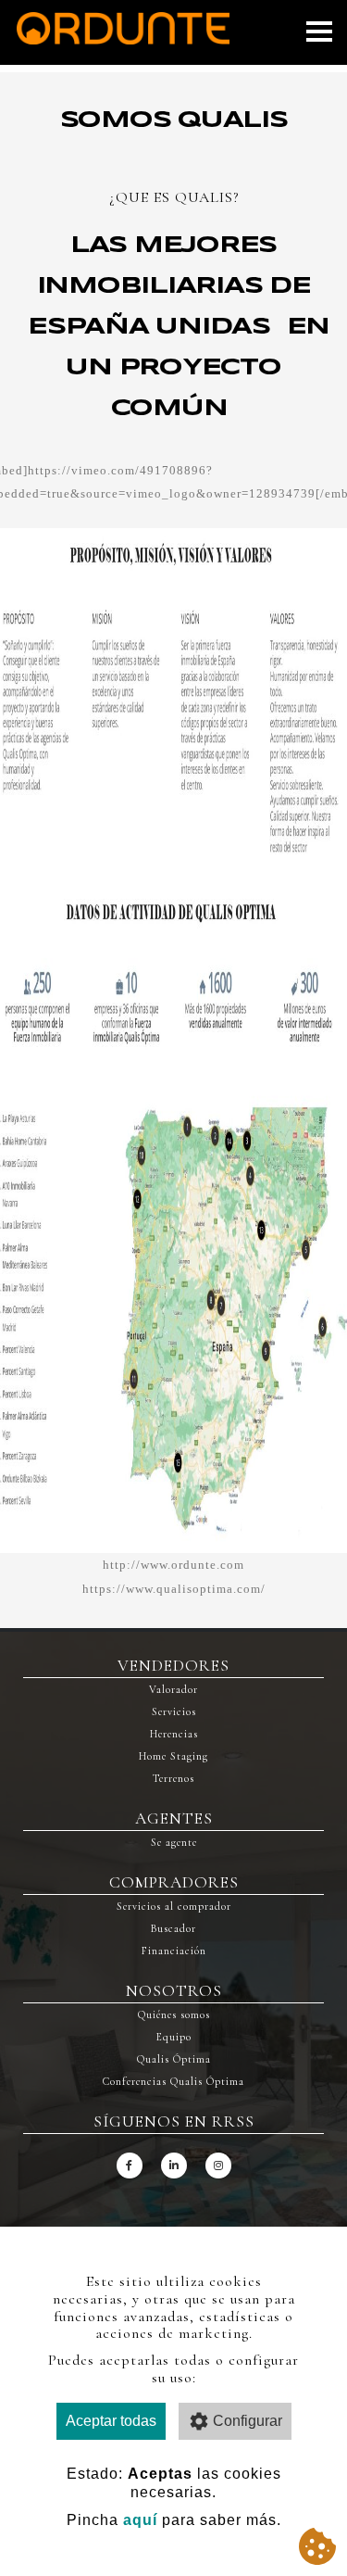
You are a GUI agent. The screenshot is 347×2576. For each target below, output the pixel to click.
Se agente (174, 1842)
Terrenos (173, 1778)
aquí (140, 2520)
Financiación (174, 1951)
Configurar (248, 2421)
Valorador (173, 1689)
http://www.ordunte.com (173, 1565)
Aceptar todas (111, 2421)
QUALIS (204, 197)
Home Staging (173, 1756)
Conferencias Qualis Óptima (173, 2081)
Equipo (174, 2037)
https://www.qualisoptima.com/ (174, 1589)
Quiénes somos (174, 2014)
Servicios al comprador (174, 1906)
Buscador (173, 1928)
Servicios (174, 1711)
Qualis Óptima (174, 2059)
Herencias (174, 1734)
